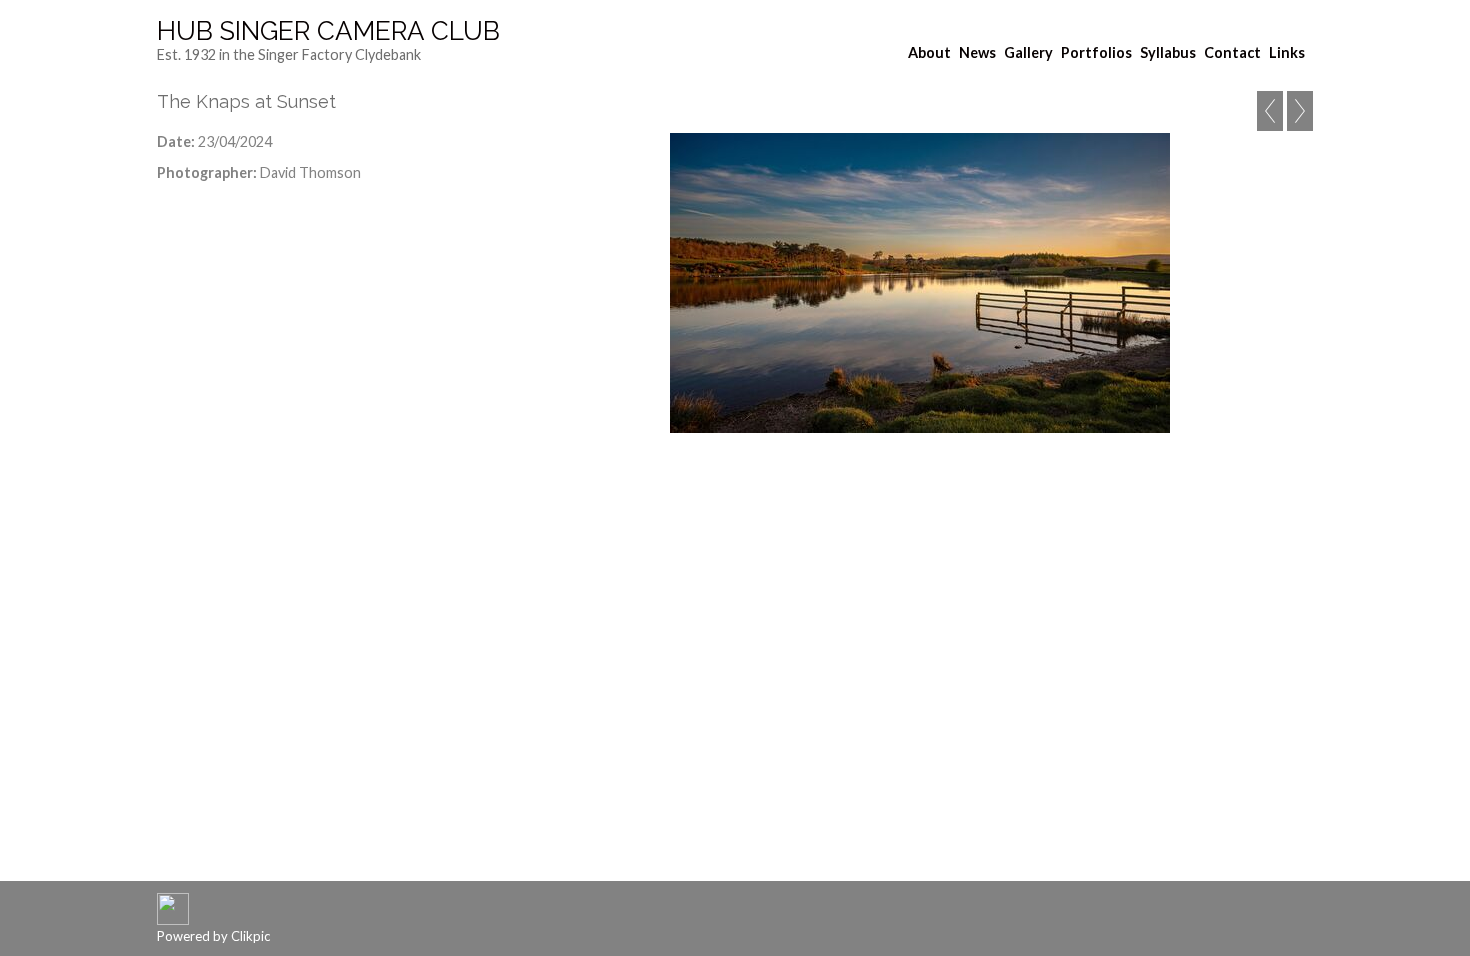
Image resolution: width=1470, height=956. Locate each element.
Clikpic (250, 936)
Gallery (1028, 52)
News (977, 52)
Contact (1232, 52)
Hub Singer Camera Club (328, 31)
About (929, 52)
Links (1287, 52)
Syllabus (1168, 52)
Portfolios (1096, 52)
